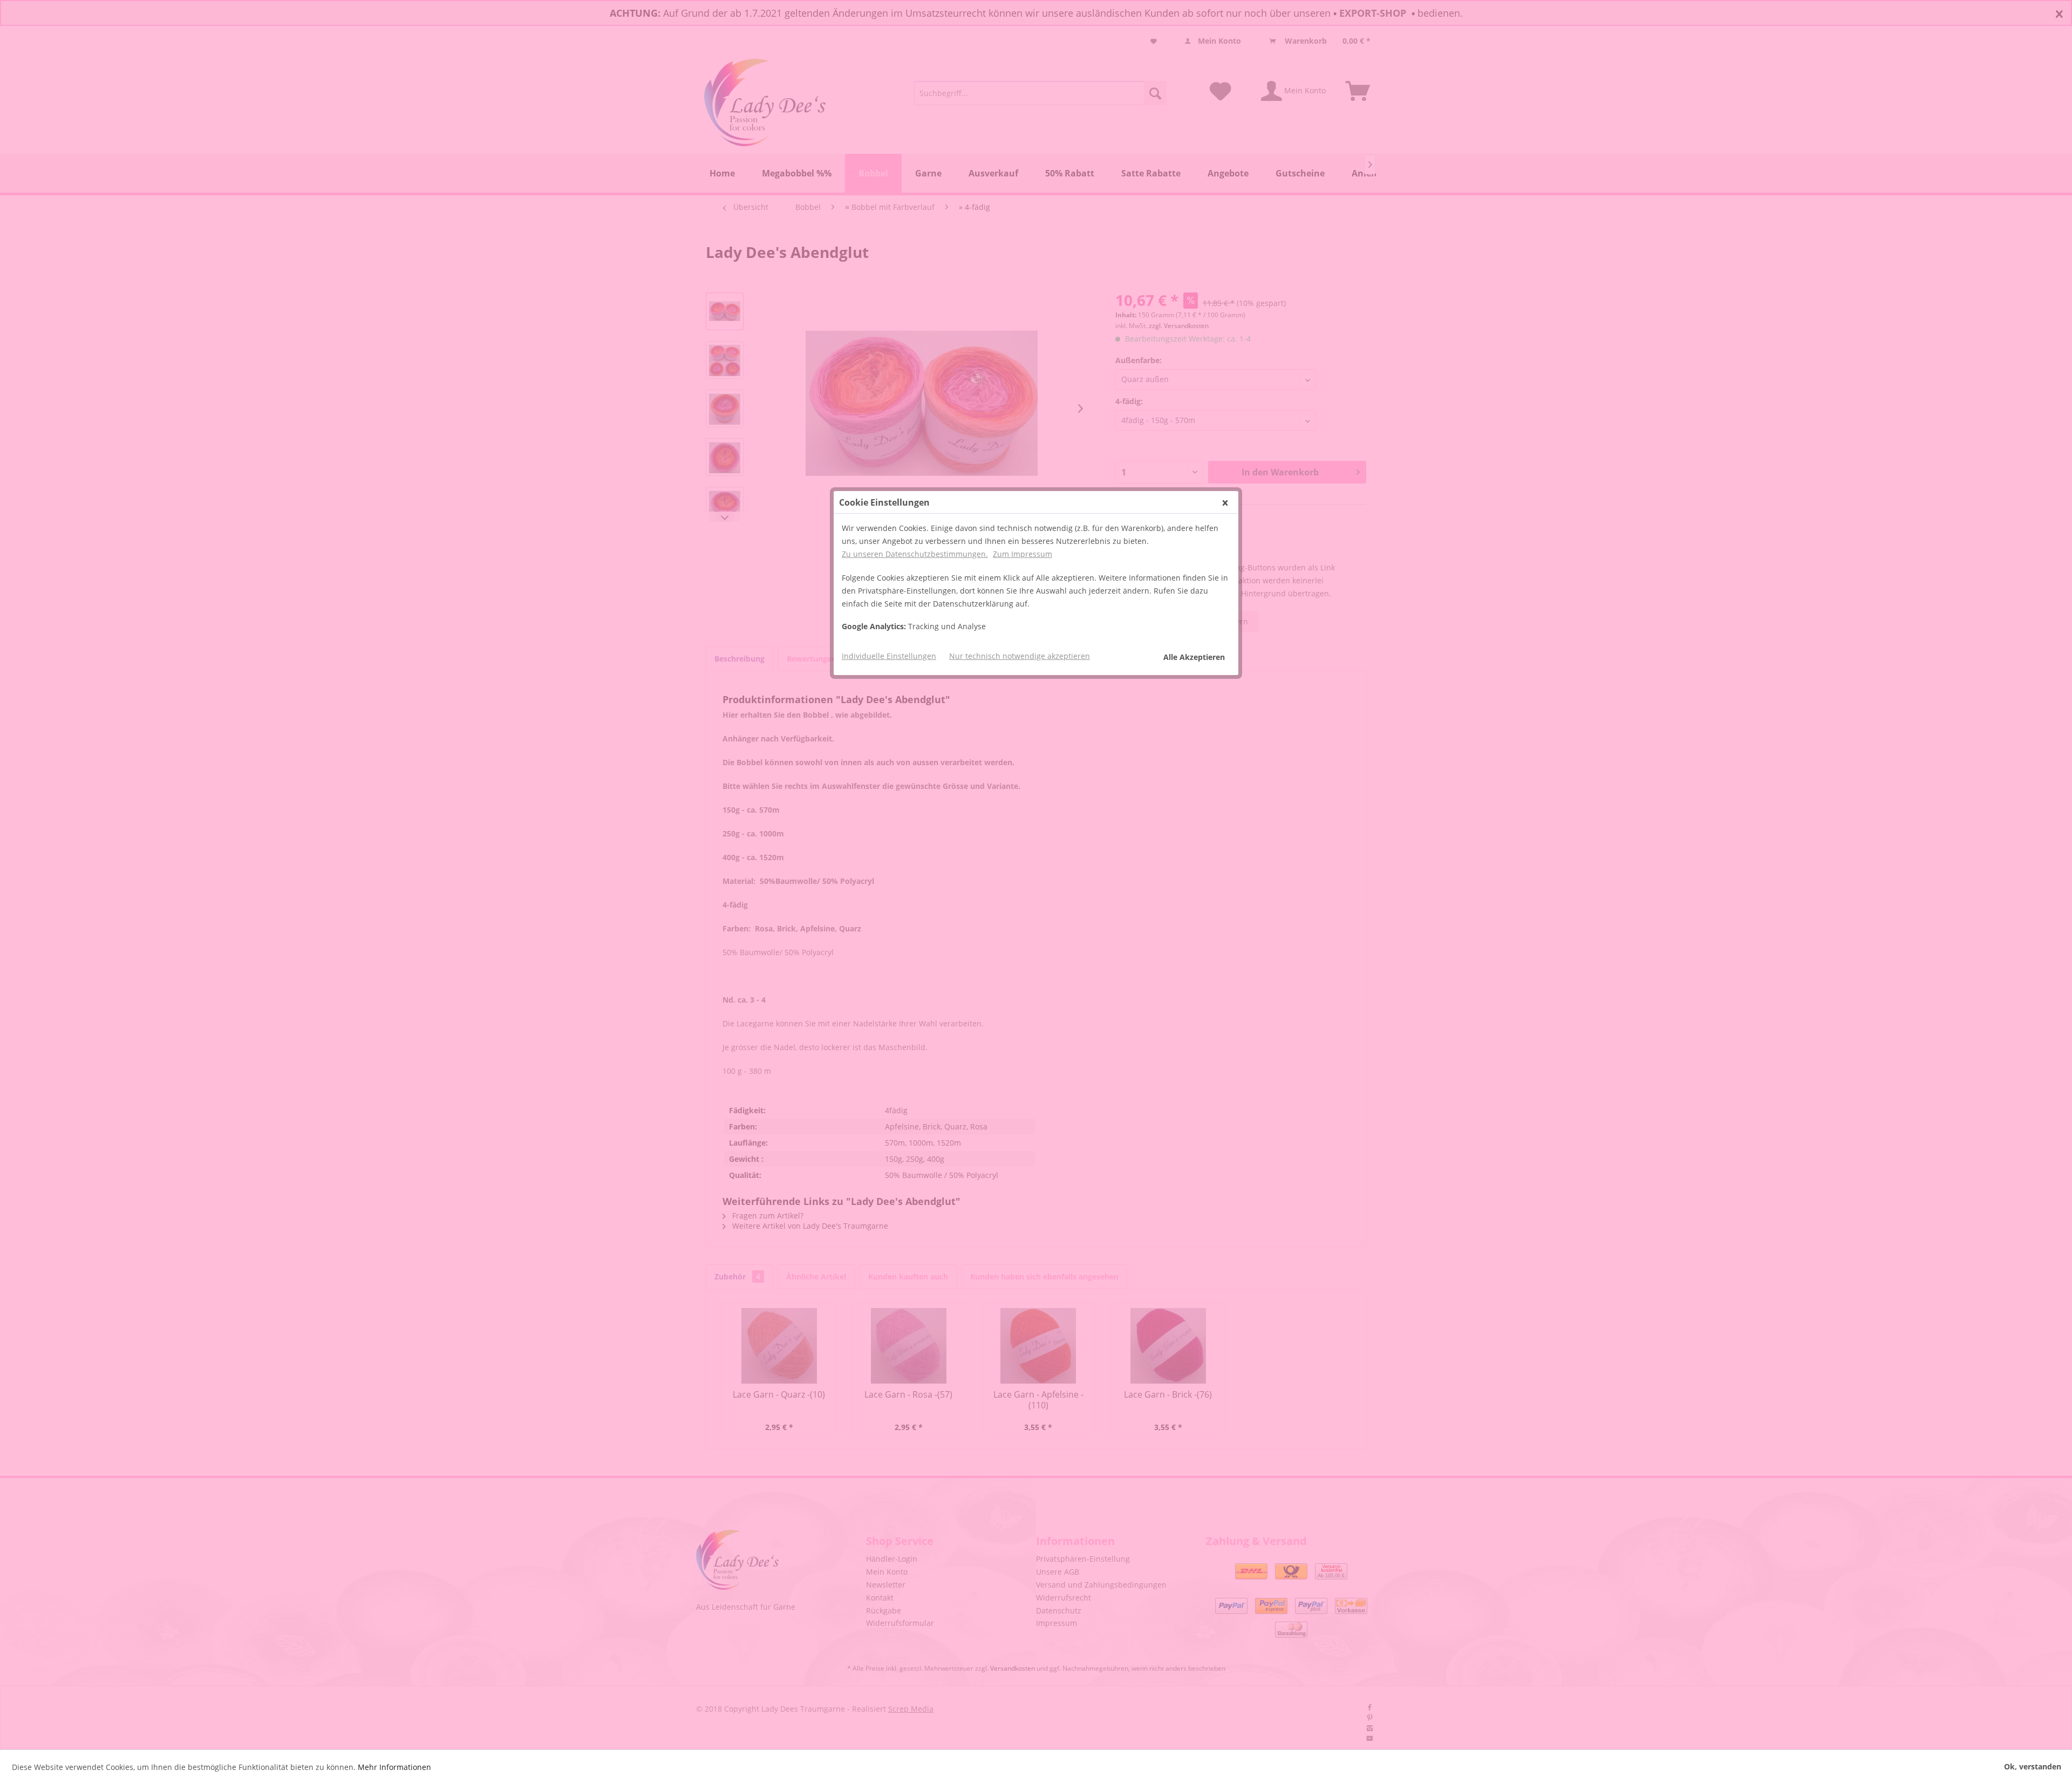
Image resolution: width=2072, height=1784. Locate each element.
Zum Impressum (1023, 554)
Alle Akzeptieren (1194, 657)
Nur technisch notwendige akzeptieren (1020, 656)
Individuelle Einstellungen (889, 656)
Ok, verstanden (2033, 1766)
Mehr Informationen (394, 1767)
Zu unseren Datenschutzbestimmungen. (915, 554)
